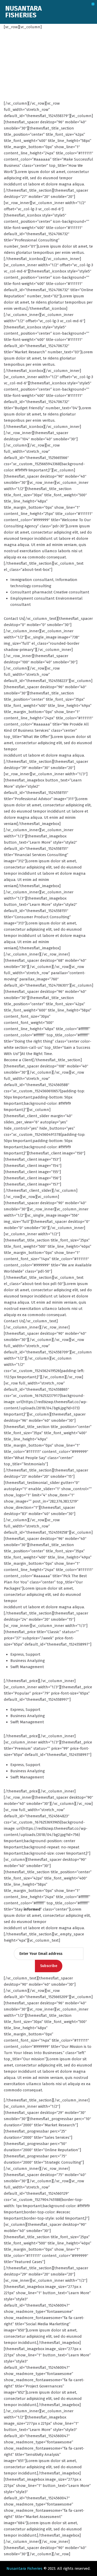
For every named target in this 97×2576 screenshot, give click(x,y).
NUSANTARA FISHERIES (23, 12)
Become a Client (18, 1060)
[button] (93, 4)
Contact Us (14, 619)
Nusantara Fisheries (24, 2568)
